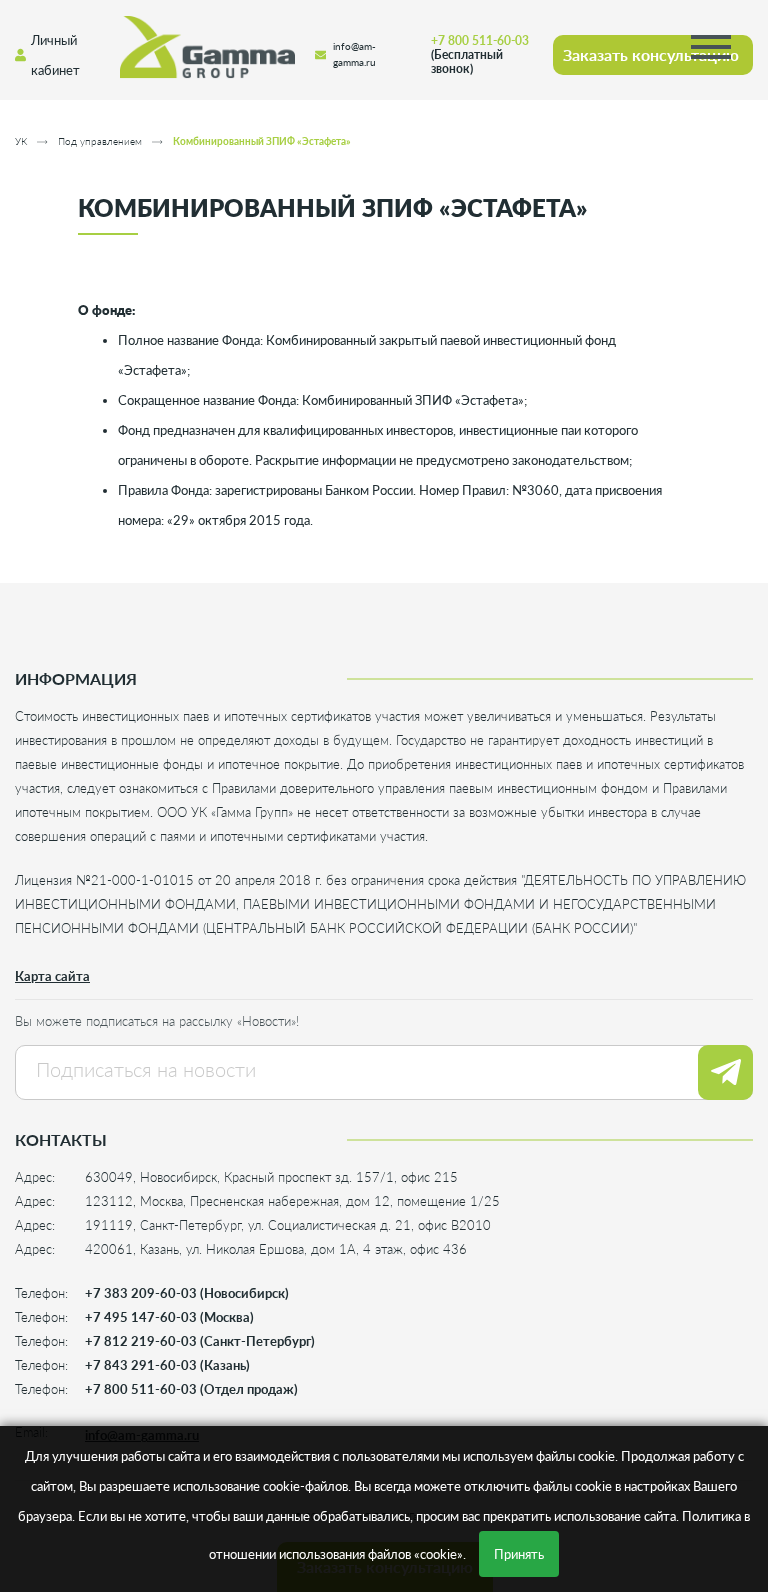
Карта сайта (52, 976)
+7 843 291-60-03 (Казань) (167, 1365)
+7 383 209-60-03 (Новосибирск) (187, 1293)
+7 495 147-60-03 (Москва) (169, 1317)
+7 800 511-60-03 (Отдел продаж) (191, 1389)
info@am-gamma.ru (354, 54)
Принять (519, 1554)
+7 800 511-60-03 (480, 54)
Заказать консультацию (651, 54)
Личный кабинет (55, 55)
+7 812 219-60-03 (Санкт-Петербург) (200, 1341)
